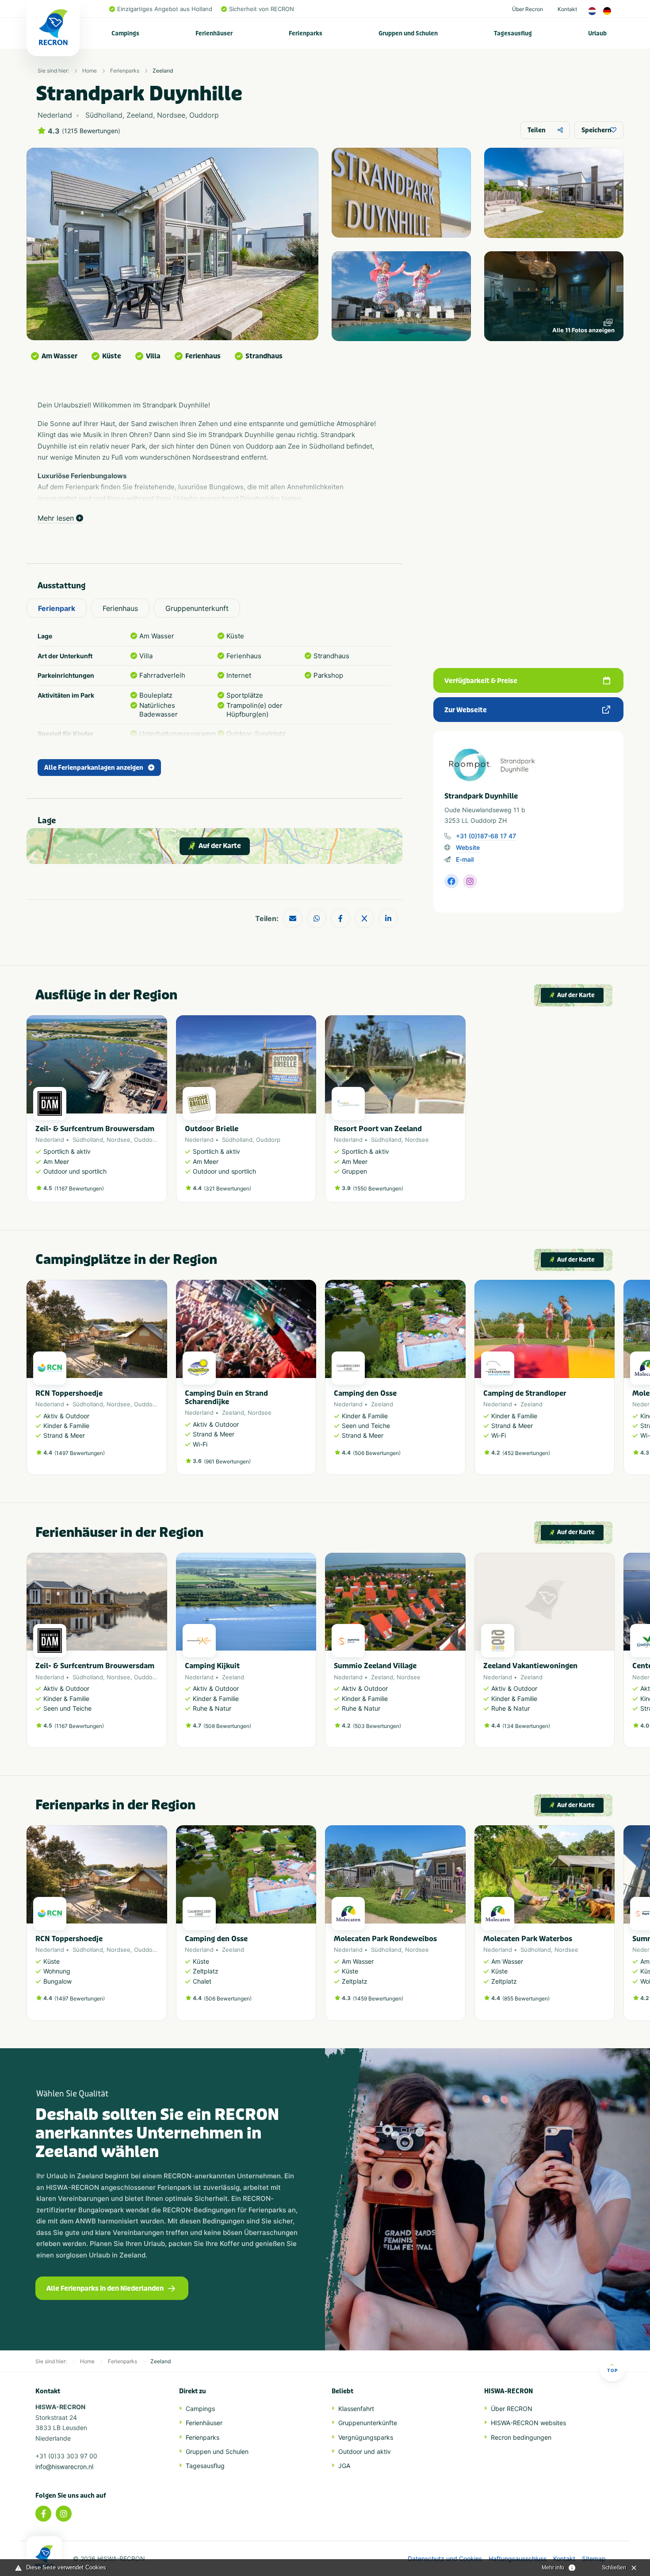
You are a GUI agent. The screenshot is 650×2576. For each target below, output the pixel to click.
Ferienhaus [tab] (120, 608)
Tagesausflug (513, 33)
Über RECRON (512, 2409)
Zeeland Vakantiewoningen (530, 1666)
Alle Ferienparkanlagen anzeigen (94, 768)
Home (90, 71)
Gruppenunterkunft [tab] (197, 608)
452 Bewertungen (526, 1453)
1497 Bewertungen (80, 1453)
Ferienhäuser (214, 33)
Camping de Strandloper (525, 1393)
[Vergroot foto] (401, 193)
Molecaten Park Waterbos (528, 1939)
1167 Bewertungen (79, 1188)
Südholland (88, 1140)
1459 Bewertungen (378, 1998)
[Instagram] (64, 2514)
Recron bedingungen (521, 2437)
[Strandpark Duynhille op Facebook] (451, 881)
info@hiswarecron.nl (64, 2467)
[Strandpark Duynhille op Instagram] (470, 881)
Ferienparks (306, 33)
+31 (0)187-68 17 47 (486, 836)
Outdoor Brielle (212, 1129)
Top (612, 2370)
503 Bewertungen (377, 1726)
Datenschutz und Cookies (445, 2559)
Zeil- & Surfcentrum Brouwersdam (95, 1129)
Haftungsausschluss (518, 2559)
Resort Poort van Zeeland (378, 1129)
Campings (125, 33)
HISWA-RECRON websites (528, 2423)
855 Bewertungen (526, 1998)
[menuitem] (126, 33)
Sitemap (594, 2559)
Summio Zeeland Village (375, 1666)
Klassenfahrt (356, 2409)
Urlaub (597, 33)
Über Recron (528, 9)
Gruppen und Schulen (408, 33)
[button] (610, 1382)
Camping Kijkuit (212, 1666)
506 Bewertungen (377, 1453)
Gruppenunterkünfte (368, 2423)
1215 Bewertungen (91, 131)
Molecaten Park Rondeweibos (385, 1939)
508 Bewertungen (227, 1726)
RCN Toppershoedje (69, 1393)
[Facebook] (43, 2514)
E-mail (465, 859)
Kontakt (567, 9)
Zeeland (163, 71)
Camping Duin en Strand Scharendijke (226, 1397)
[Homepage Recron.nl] (44, 2556)
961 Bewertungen (227, 1461)
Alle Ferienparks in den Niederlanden (105, 2288)
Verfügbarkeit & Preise (481, 681)
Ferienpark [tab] (57, 608)
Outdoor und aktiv (365, 2451)
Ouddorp (146, 1140)
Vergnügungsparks (366, 2437)
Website (468, 847)
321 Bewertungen (227, 1188)
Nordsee (119, 1140)
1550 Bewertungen (378, 1188)
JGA (344, 2466)
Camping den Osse (365, 1393)
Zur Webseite (466, 710)
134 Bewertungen (526, 1726)
